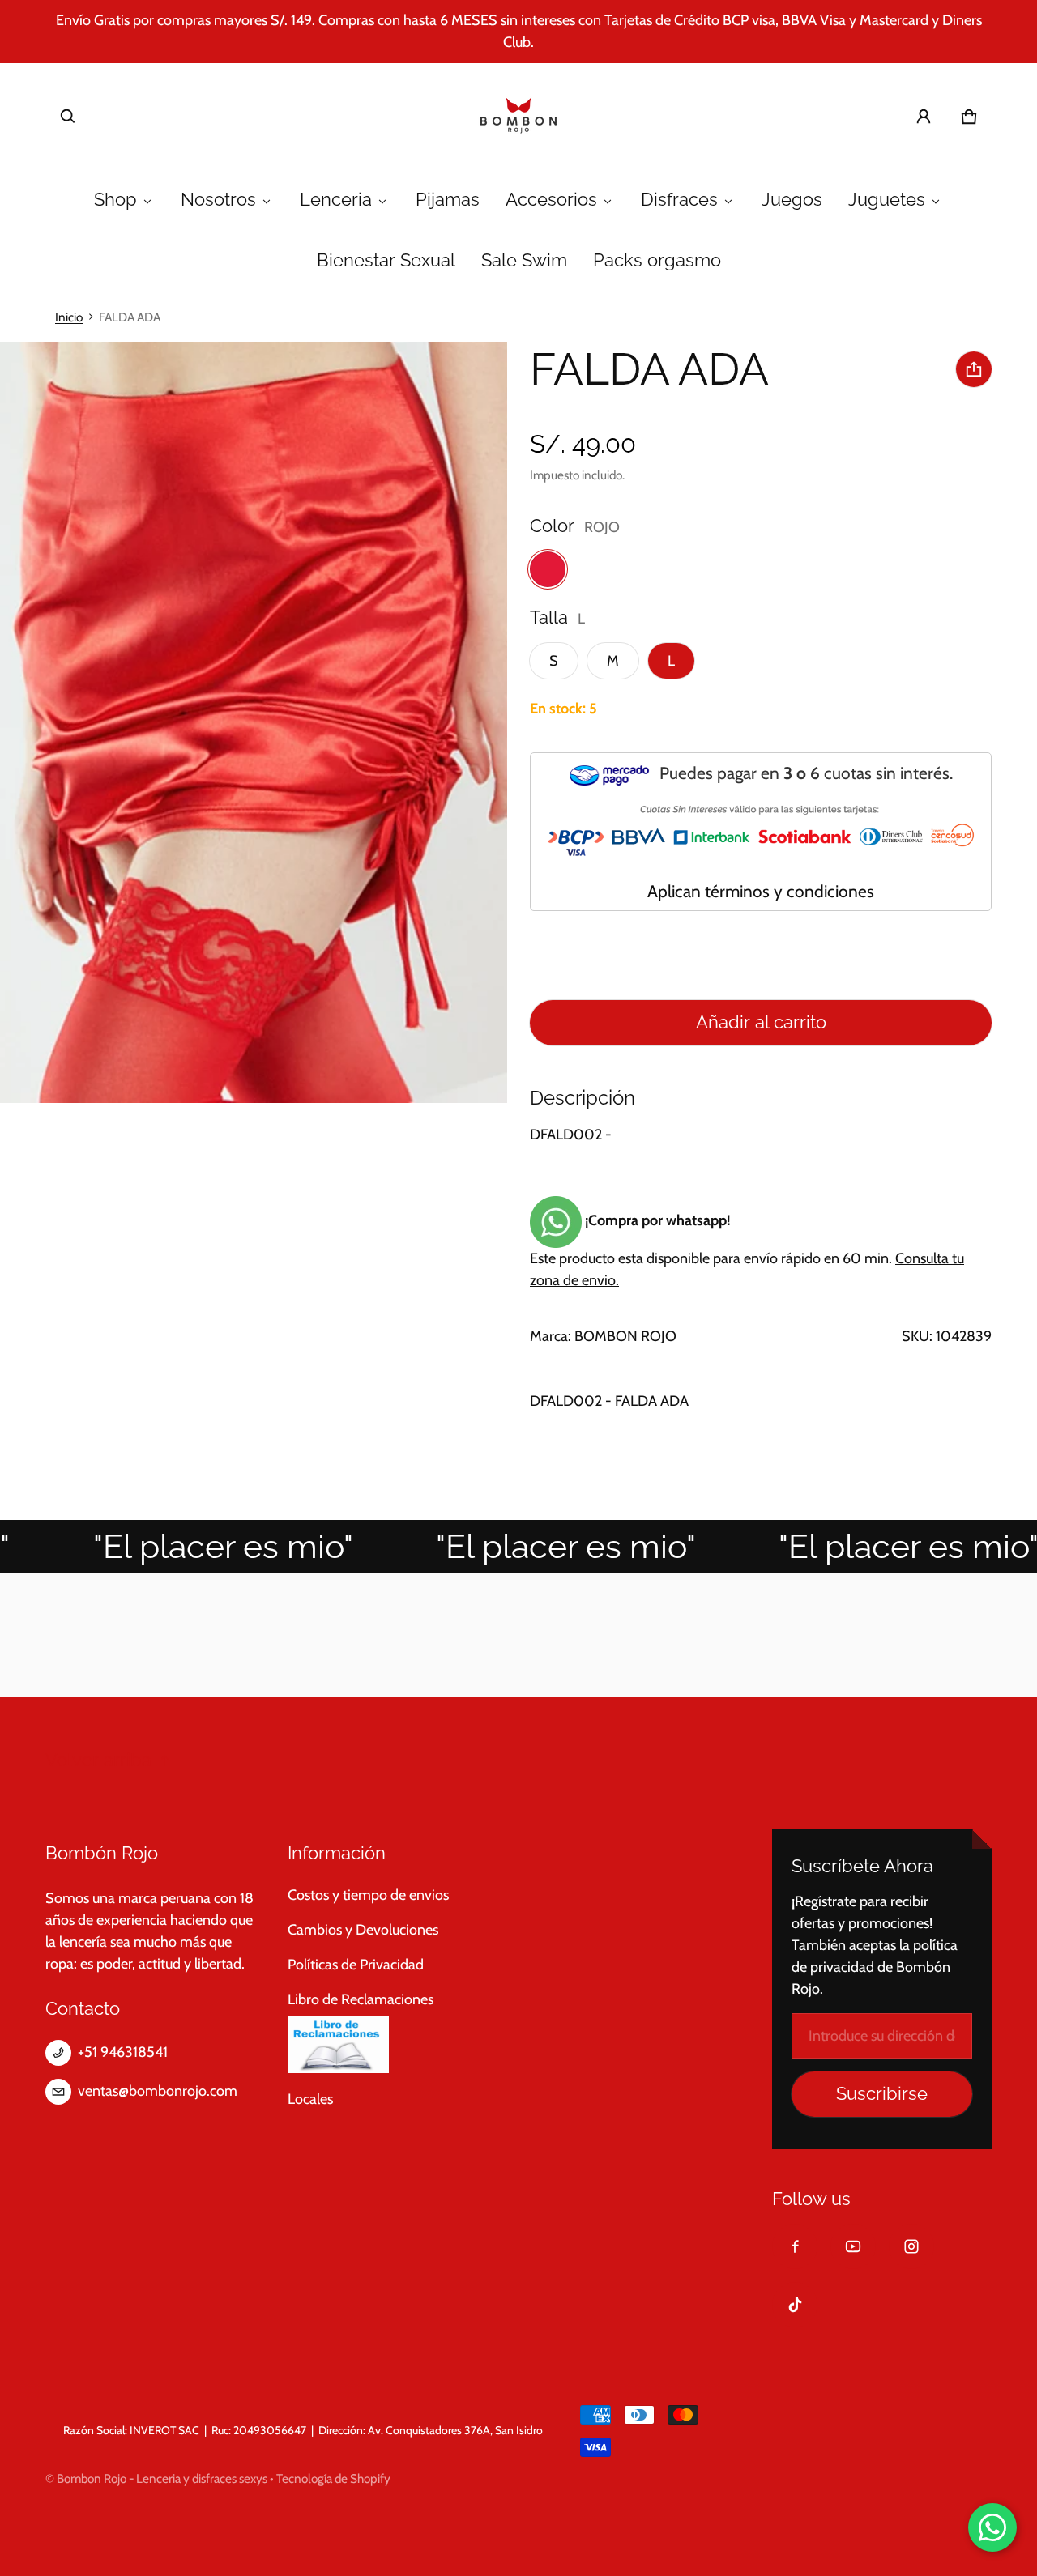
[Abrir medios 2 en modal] (254, 723)
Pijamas (448, 200)
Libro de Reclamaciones (361, 1999)
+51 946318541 (123, 2052)
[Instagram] (911, 2246)
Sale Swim (524, 260)
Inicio (69, 317)
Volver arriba (98, 1760)
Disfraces (679, 200)
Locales (310, 2099)
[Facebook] (795, 2246)
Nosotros (218, 200)
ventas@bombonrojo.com (158, 2091)
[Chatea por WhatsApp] (992, 2527)
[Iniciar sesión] (924, 117)
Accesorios (551, 200)
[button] (68, 117)
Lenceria (336, 200)
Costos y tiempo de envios (368, 1895)
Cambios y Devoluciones (363, 1930)
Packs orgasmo (657, 260)
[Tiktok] (795, 2305)
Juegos (792, 200)
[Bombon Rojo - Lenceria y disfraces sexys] (518, 117)
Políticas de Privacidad (356, 1965)
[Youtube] (853, 2246)
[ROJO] (548, 569)
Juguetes (887, 200)
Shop (115, 200)
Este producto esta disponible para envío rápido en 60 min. (747, 1250)
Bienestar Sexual (386, 260)
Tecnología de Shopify (333, 2478)
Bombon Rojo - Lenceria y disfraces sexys (162, 2478)
